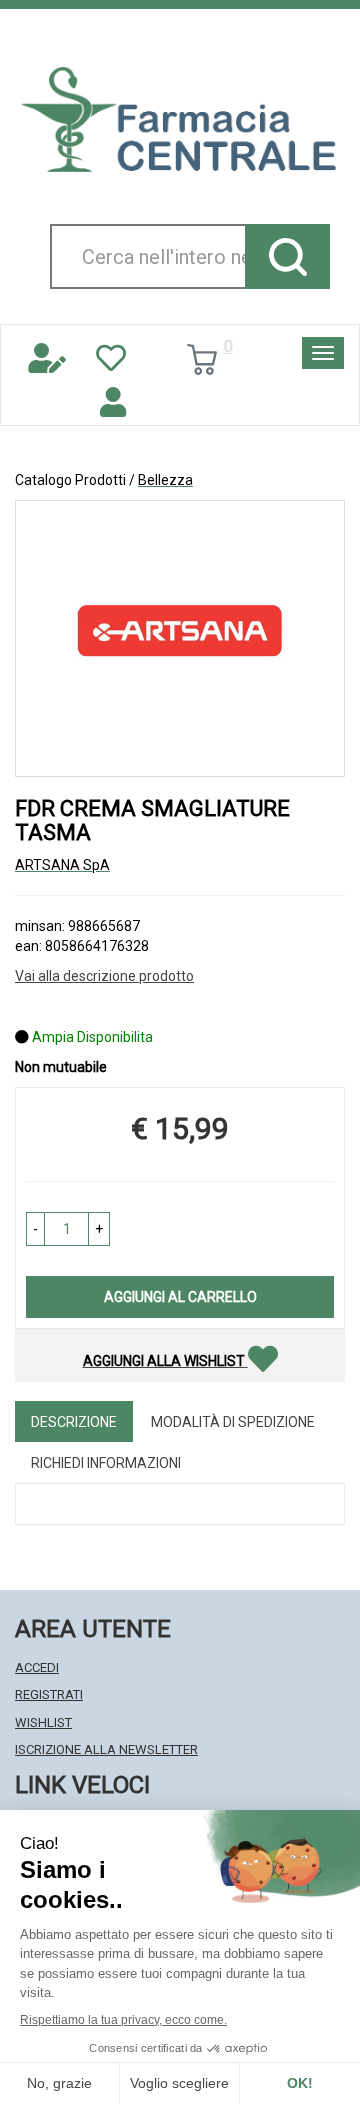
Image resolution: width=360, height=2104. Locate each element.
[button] (35, 1229)
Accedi (37, 1667)
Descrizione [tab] (74, 1422)
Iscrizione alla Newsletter (106, 1749)
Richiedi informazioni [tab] (106, 1463)
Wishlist (43, 1722)
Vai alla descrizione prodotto (104, 976)
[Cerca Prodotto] (287, 256)
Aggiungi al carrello (180, 1297)
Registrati (49, 1694)
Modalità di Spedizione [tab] (233, 1422)
